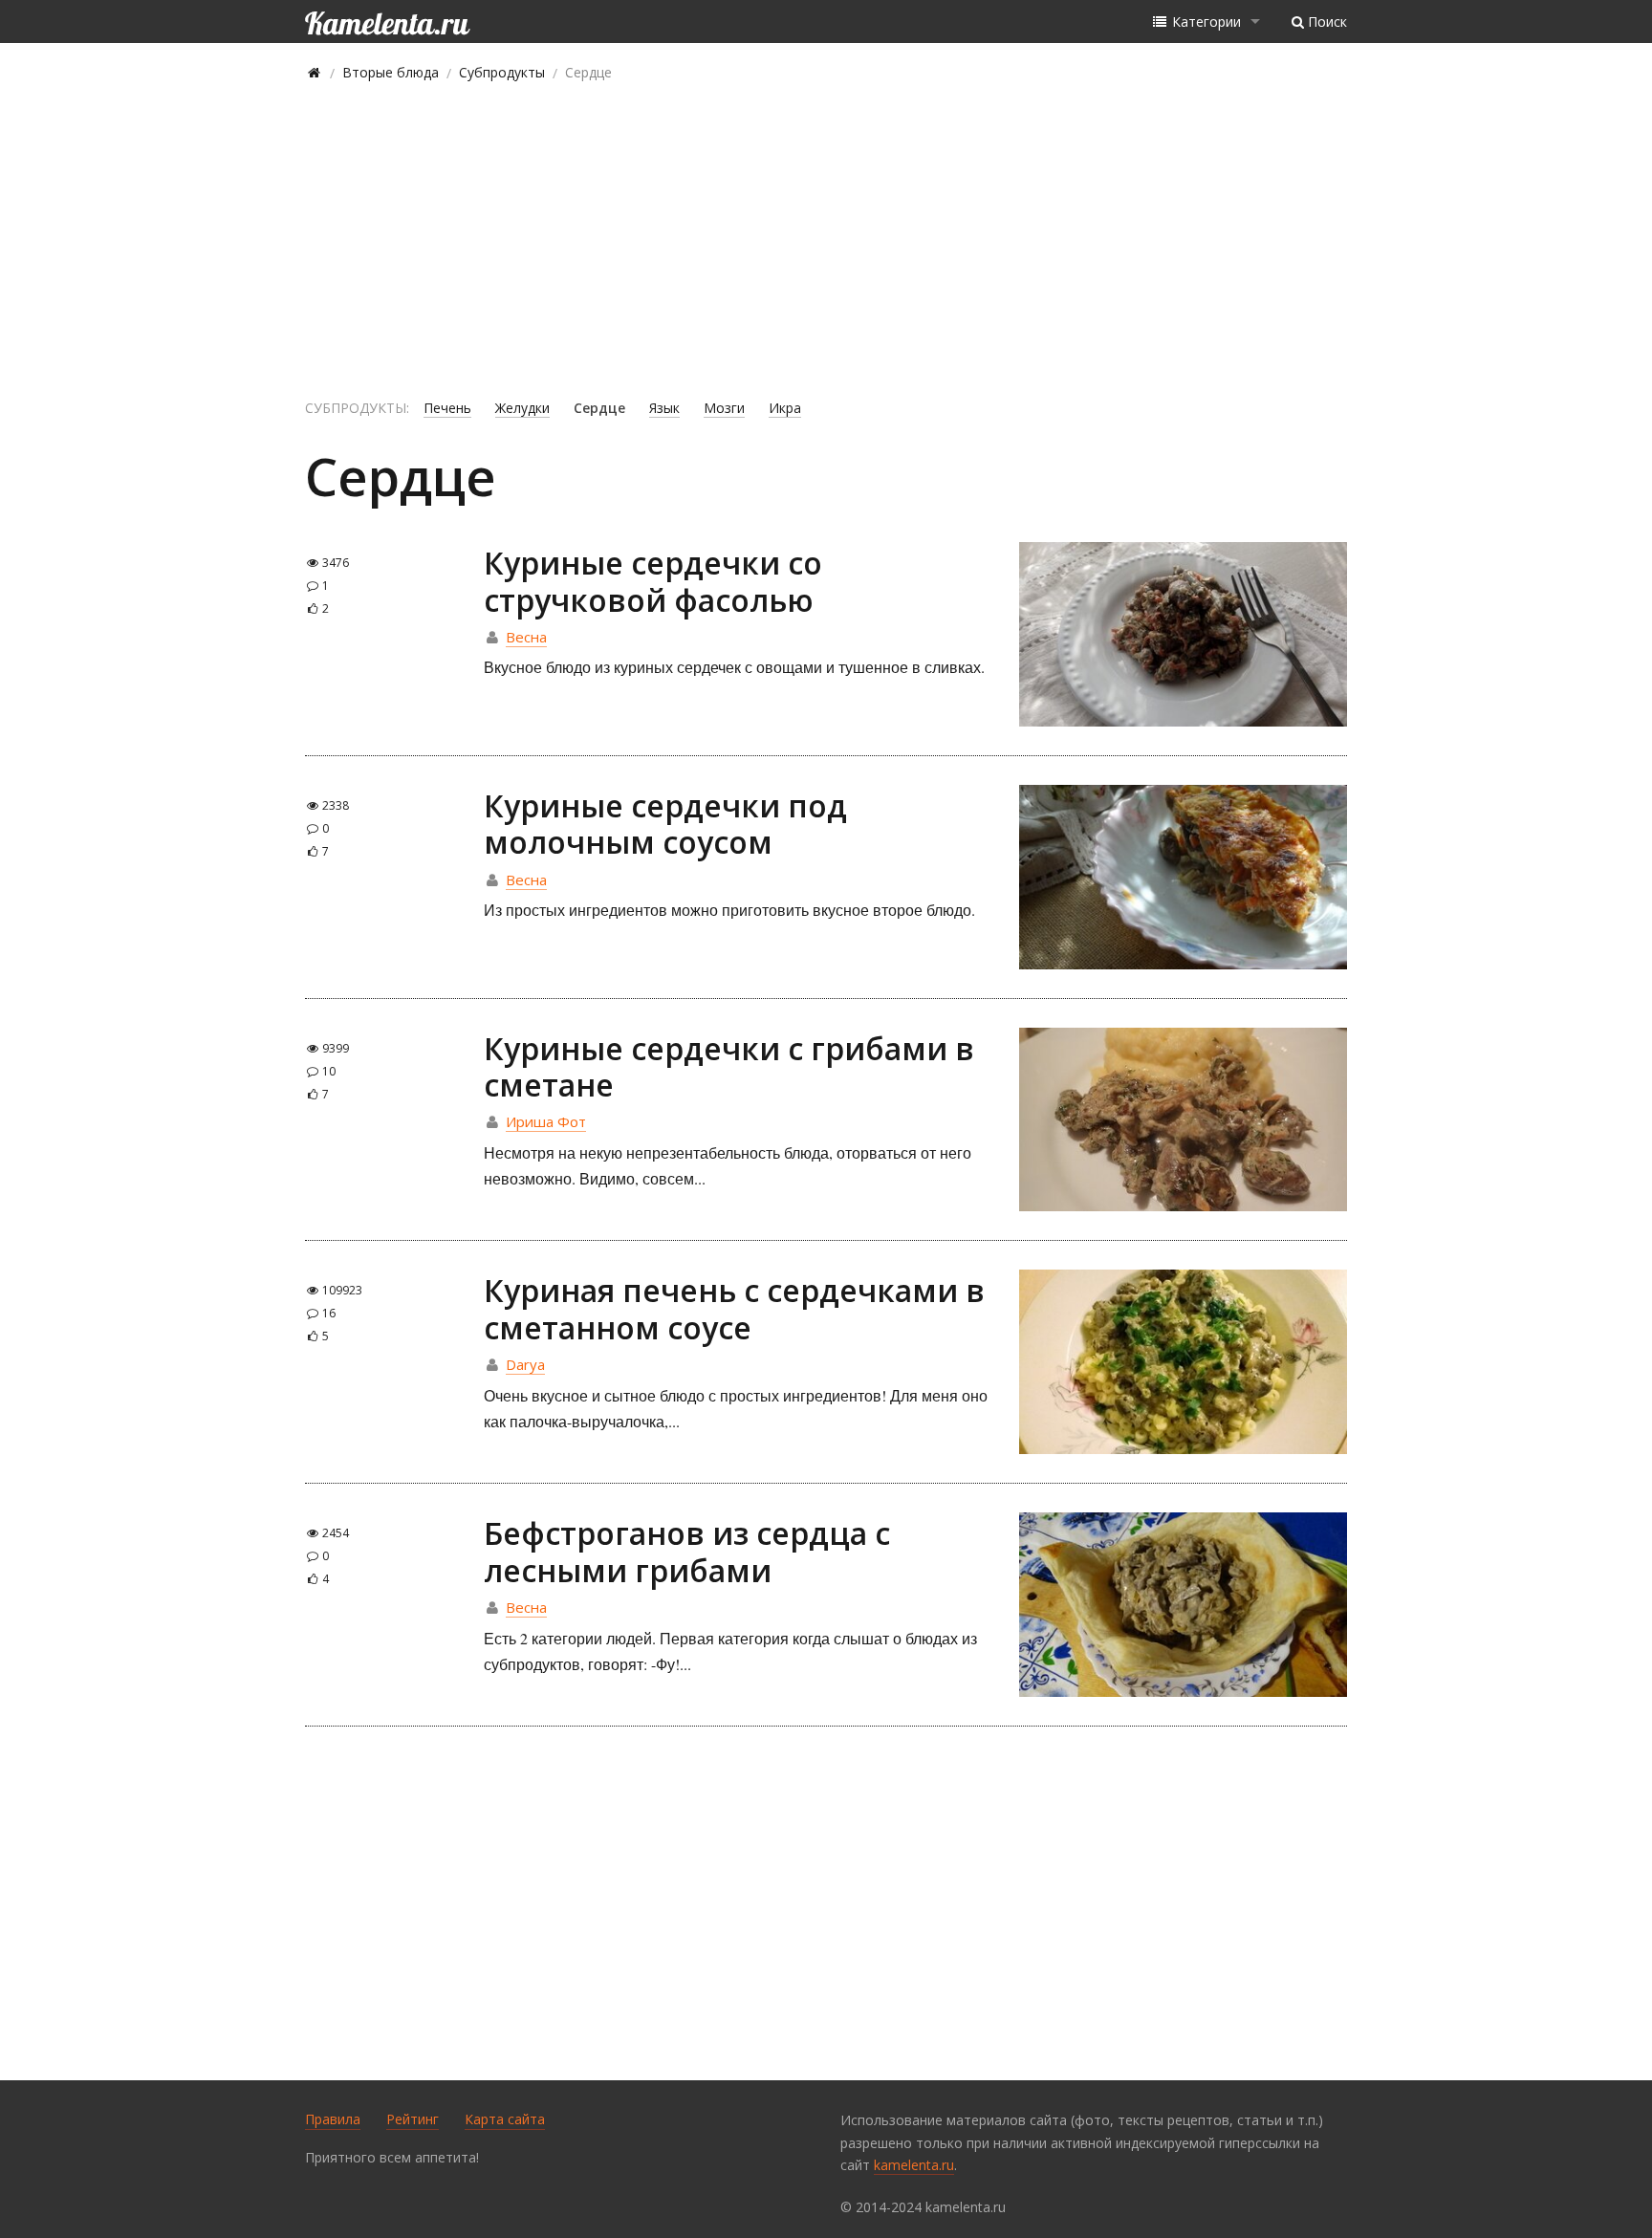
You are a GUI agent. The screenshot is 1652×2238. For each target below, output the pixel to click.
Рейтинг (413, 2119)
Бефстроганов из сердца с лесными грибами (687, 1551)
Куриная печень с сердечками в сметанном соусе (734, 1308)
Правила (333, 2119)
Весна (526, 637)
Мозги (724, 408)
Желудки (522, 408)
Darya (525, 1364)
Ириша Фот (546, 1121)
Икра (785, 408)
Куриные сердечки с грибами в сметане (729, 1066)
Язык (664, 408)
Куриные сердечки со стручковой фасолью (653, 581)
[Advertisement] (826, 241)
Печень (447, 408)
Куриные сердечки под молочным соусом (665, 824)
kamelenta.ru (914, 2165)
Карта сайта (505, 2119)
